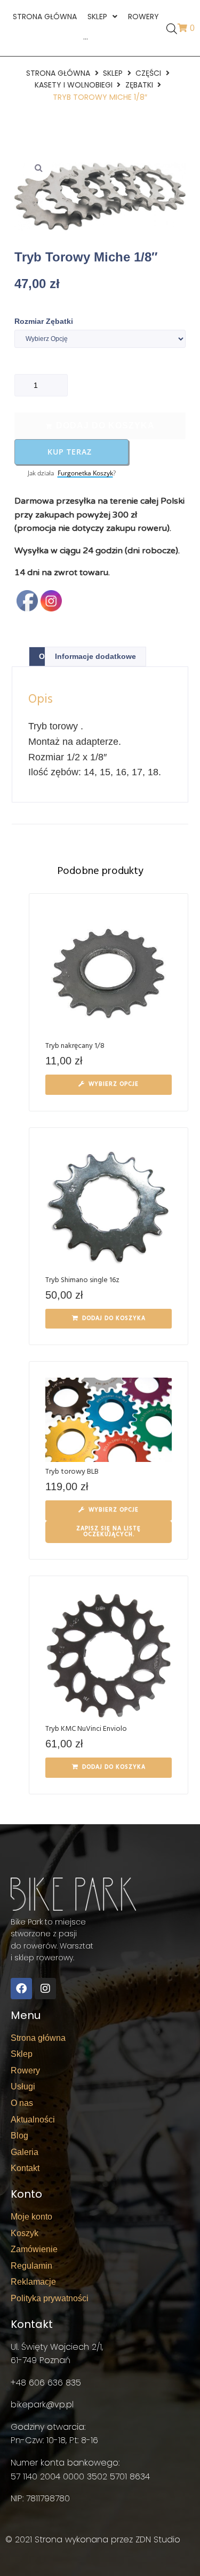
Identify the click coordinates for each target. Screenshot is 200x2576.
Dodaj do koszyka (105, 426)
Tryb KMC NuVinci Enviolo (86, 1729)
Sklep (113, 73)
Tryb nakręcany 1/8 (75, 1046)
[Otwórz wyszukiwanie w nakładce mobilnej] (171, 28)
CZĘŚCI (148, 73)
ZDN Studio (158, 2539)
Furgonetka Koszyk (85, 473)
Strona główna (58, 73)
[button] (38, 168)
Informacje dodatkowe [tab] (95, 656)
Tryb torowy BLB (72, 1472)
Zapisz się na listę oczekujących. (109, 1532)
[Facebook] (21, 1989)
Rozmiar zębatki (44, 321)
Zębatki (139, 85)
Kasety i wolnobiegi (74, 85)
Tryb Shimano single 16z (82, 1280)
